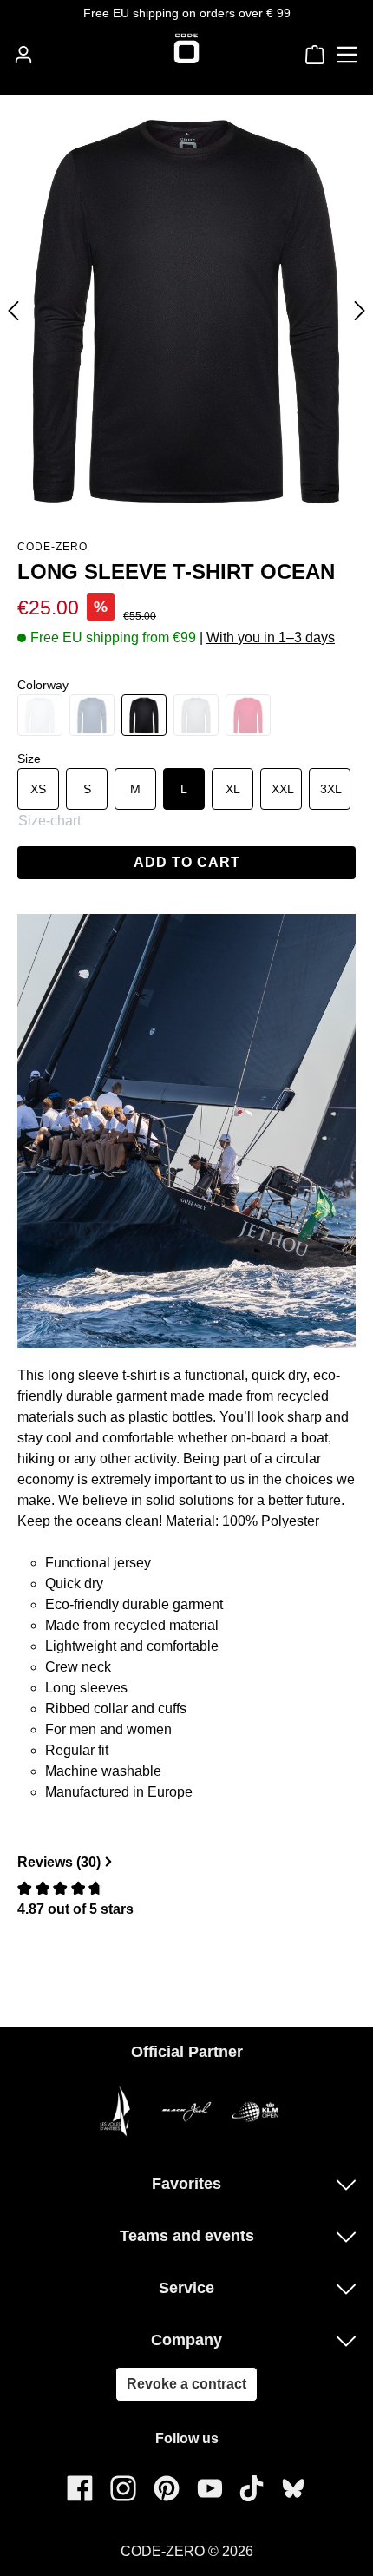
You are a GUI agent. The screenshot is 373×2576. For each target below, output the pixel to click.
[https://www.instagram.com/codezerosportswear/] (123, 2488)
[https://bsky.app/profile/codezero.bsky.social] (293, 2488)
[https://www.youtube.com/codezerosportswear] (210, 2488)
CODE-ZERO (52, 547)
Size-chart (49, 821)
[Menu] (347, 55)
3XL (331, 789)
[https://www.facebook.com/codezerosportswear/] (80, 2488)
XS (38, 789)
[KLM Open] (256, 2111)
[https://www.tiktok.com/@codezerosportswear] (252, 2488)
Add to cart (187, 862)
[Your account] (23, 55)
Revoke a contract (186, 2384)
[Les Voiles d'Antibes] (117, 2111)
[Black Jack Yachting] (186, 2111)
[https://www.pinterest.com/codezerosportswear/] (167, 2488)
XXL (283, 789)
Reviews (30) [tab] (59, 1862)
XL (233, 789)
